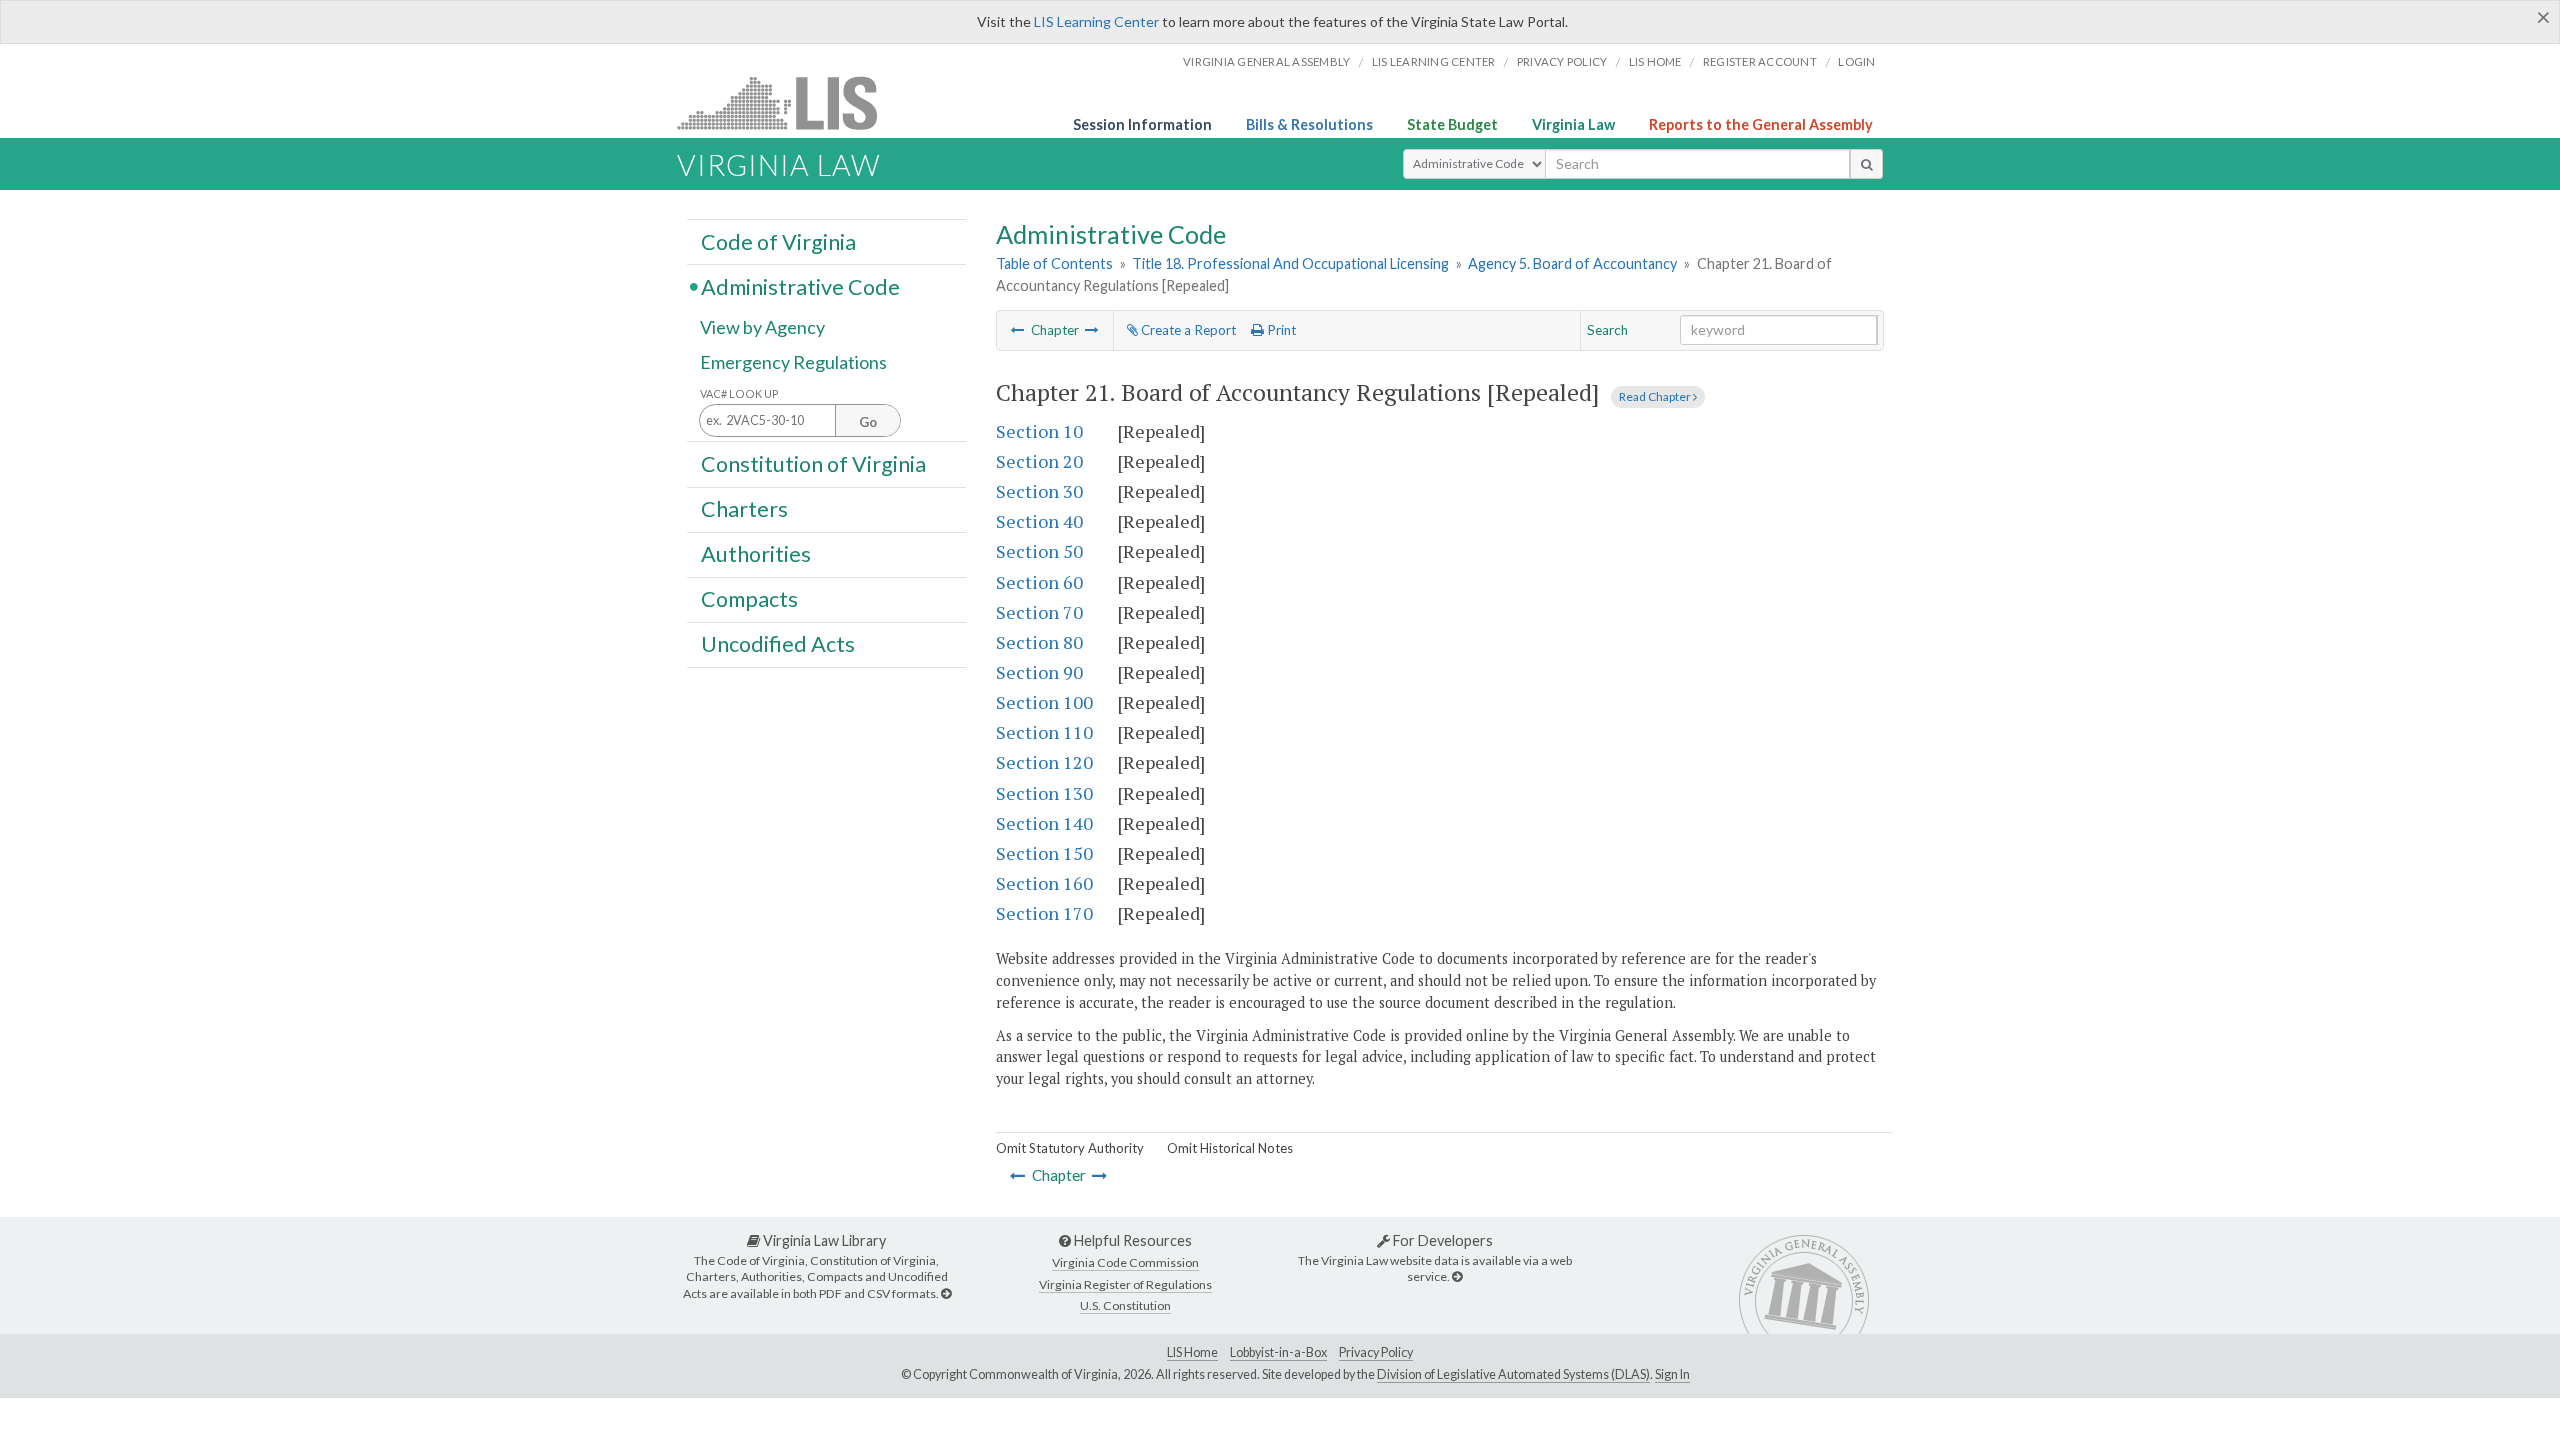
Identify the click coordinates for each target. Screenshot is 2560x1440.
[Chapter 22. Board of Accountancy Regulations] (1092, 330)
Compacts (749, 599)
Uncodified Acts (778, 644)
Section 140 (1044, 823)
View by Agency (762, 327)
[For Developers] (1457, 1276)
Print (1280, 330)
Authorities (756, 554)
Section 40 (1039, 521)
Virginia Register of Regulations (1125, 1284)
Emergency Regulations (793, 362)
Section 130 (1044, 793)
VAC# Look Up (739, 393)
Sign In (1672, 1374)
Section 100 (1044, 702)
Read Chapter (1656, 396)
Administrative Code (800, 286)
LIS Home (1192, 1352)
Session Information (1142, 124)
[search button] (1866, 164)
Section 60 (1039, 582)
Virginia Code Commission (1125, 1262)
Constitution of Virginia (813, 463)
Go (868, 422)
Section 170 (1044, 913)
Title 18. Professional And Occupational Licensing (1290, 263)
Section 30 (1039, 491)
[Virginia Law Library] (946, 1293)
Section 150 (1044, 853)
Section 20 (1039, 461)
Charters (744, 509)
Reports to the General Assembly (1761, 124)
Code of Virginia (778, 241)
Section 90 (1039, 672)
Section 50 (1039, 551)
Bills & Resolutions (1309, 124)
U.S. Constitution (1125, 1305)
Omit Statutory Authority (1070, 1148)
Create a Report (1187, 330)
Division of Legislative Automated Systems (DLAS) (1513, 1374)
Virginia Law (1573, 124)
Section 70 (1039, 612)
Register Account (1760, 61)
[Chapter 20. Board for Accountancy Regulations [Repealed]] (1018, 330)
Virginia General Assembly (1266, 61)
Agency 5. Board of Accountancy (1572, 263)
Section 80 (1039, 642)
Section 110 (1044, 732)
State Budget (1452, 124)
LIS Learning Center (1096, 21)
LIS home (1655, 61)
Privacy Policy (1562, 61)
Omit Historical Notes (1230, 1148)
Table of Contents (1054, 263)
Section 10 (1039, 431)
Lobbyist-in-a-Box (1278, 1352)
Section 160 (1044, 883)
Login (1856, 61)
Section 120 (1044, 762)
